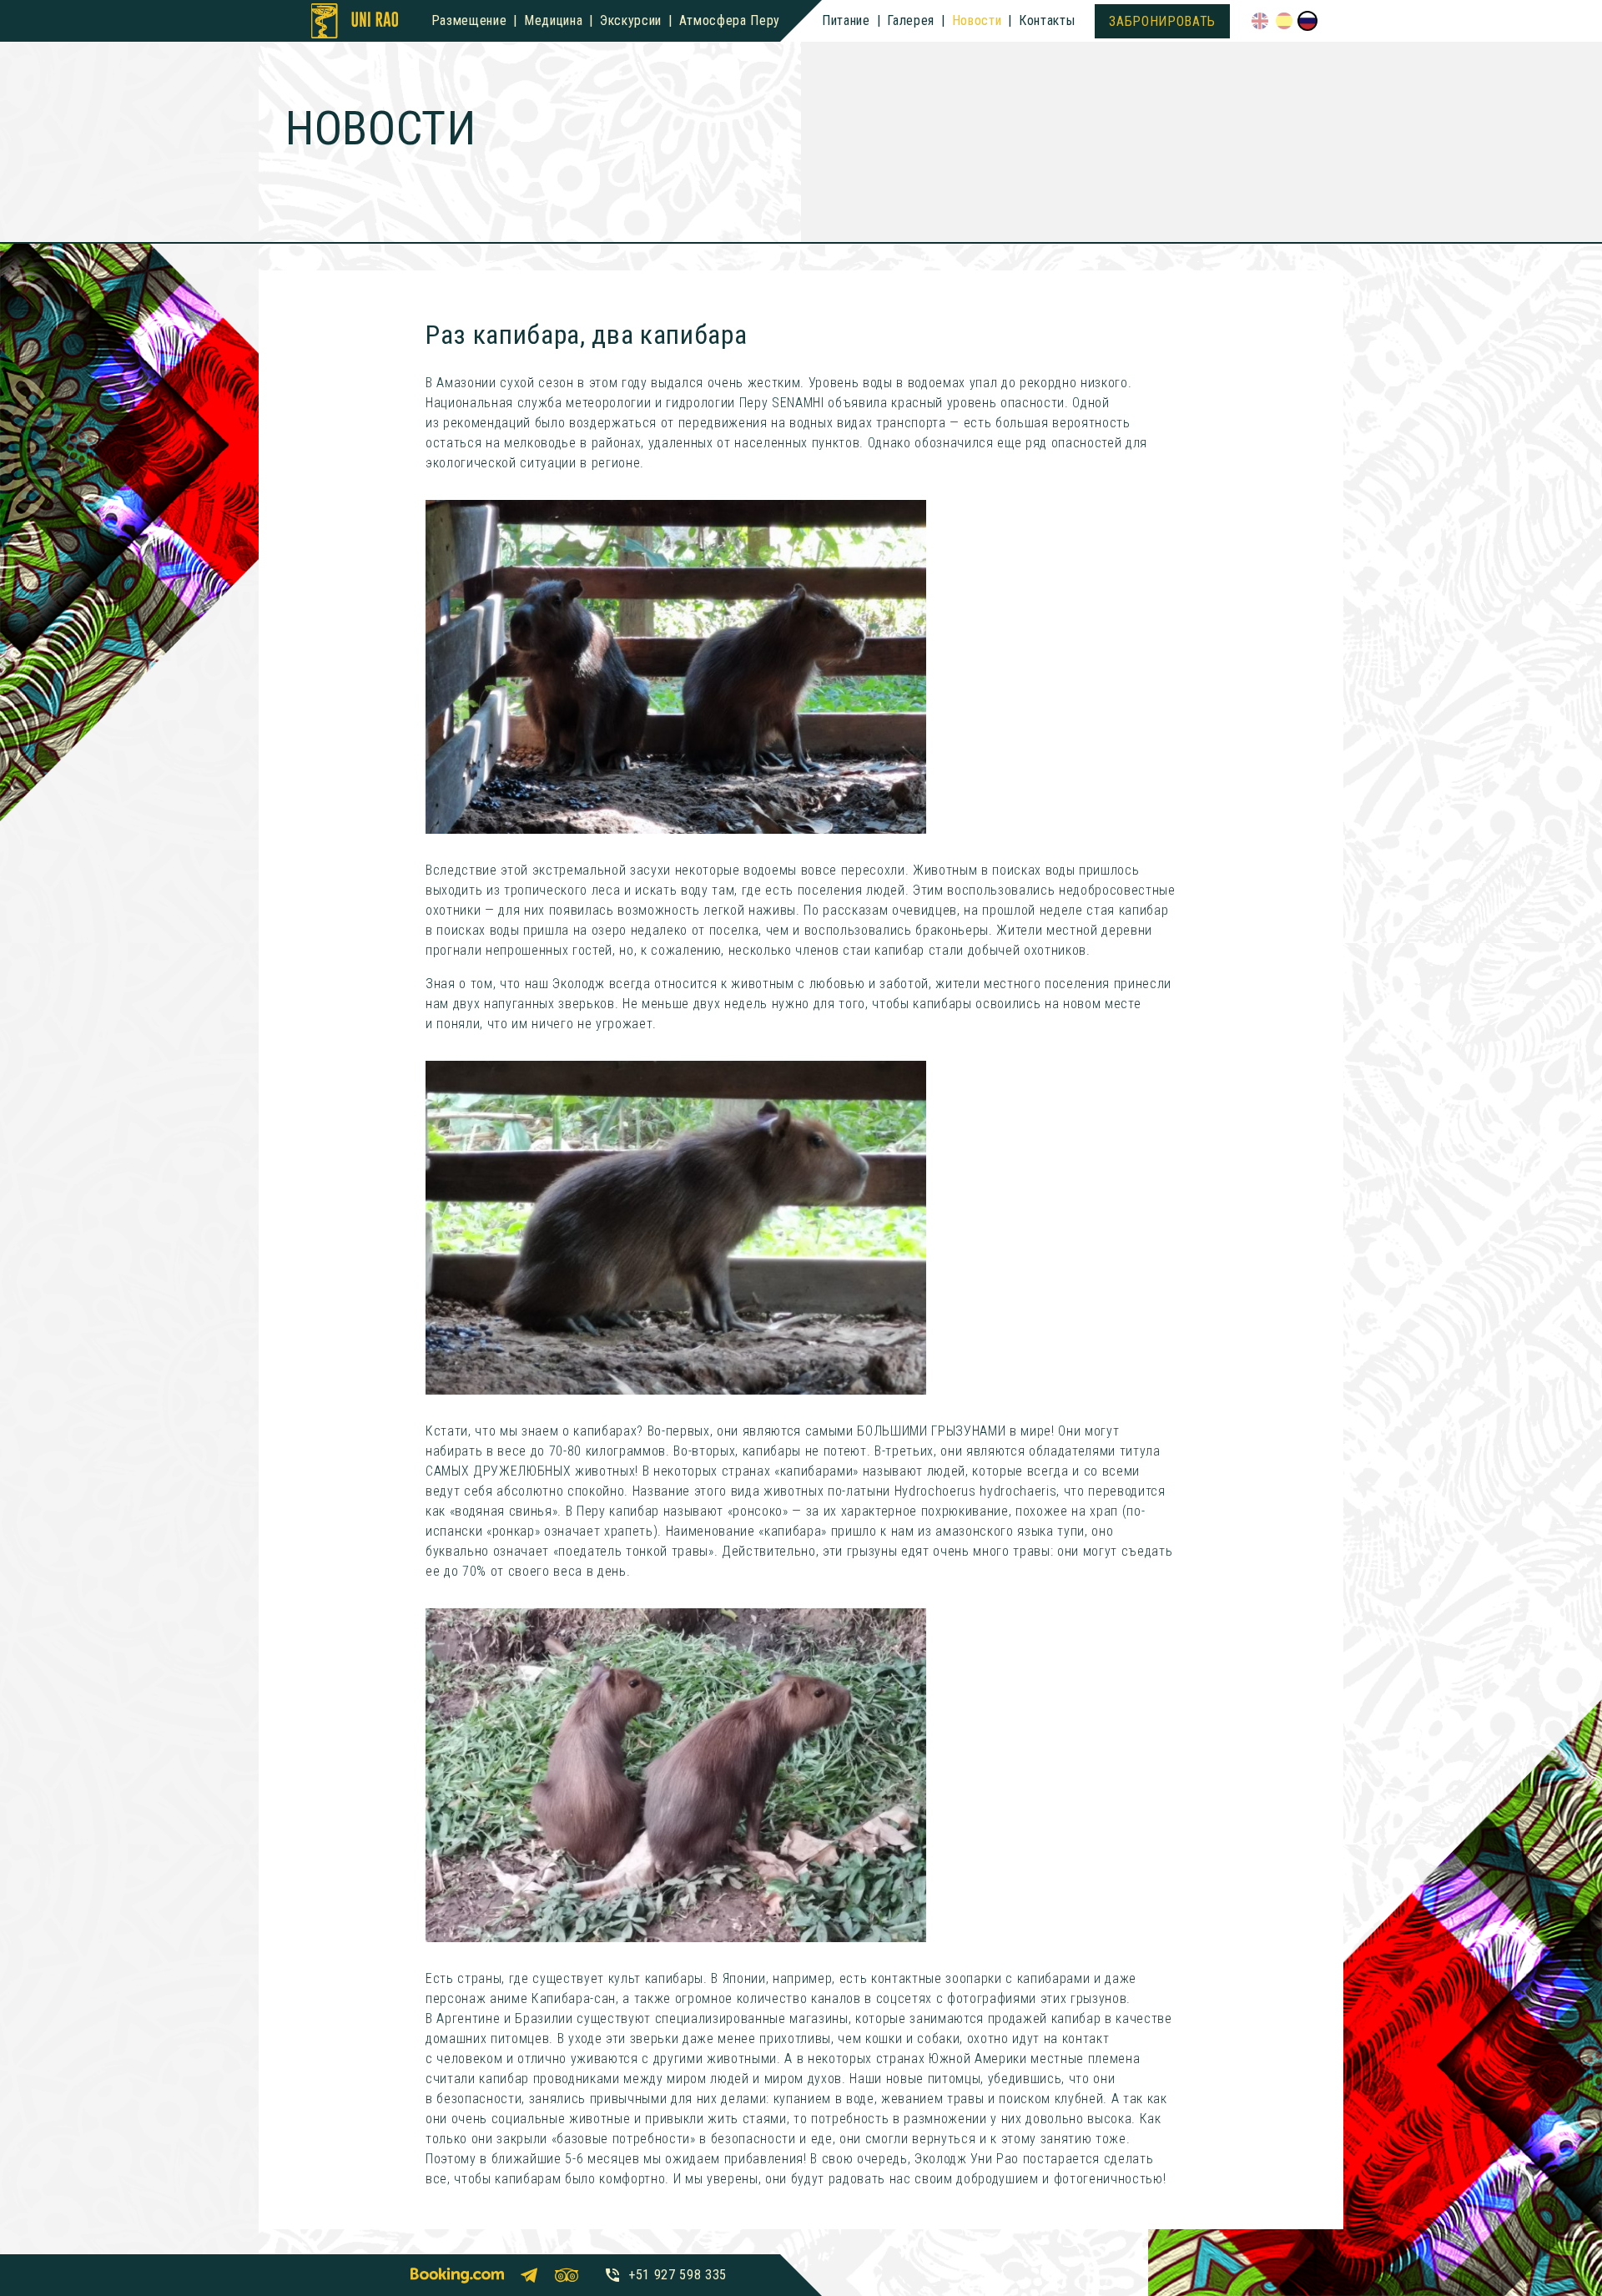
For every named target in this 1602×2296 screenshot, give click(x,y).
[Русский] (1307, 21)
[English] (1260, 21)
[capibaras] (676, 667)
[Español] (1284, 21)
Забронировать (1162, 21)
